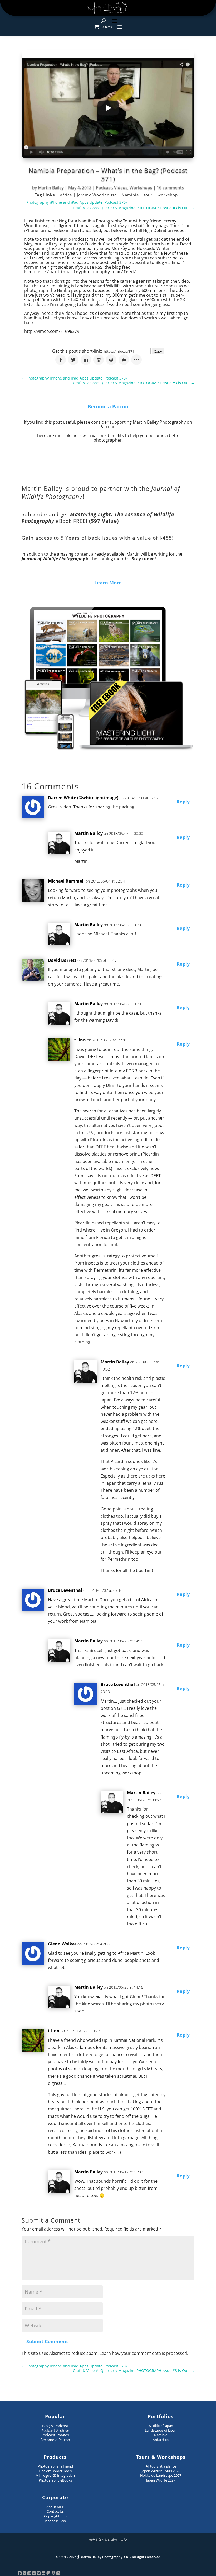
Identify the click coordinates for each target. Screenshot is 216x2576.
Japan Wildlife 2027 (161, 2480)
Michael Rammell (66, 881)
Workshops (141, 187)
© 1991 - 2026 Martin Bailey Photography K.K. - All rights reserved (108, 2557)
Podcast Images (55, 2435)
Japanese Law (55, 2521)
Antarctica (161, 2440)
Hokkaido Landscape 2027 (161, 2475)
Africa (67, 195)
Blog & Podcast (55, 2426)
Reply (183, 802)
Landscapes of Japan (161, 2430)
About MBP (55, 2507)
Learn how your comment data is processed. (144, 2353)
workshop (168, 195)
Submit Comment (47, 2341)
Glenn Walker (62, 1944)
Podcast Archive (55, 2430)
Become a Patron (108, 406)
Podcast (104, 187)
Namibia (131, 195)
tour (149, 195)
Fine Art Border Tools (55, 2471)
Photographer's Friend (55, 2466)
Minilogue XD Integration (55, 2475)
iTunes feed (90, 230)
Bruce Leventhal (65, 1590)
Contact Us (55, 2511)
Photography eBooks (55, 2480)
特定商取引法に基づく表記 (108, 2540)
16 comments (170, 187)
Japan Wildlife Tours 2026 (161, 2471)
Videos (121, 187)
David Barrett (62, 960)
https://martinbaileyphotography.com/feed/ (82, 272)
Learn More (108, 583)
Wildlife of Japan (161, 2426)
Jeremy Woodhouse (97, 195)
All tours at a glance (161, 2466)
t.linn (80, 1040)
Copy (158, 351)
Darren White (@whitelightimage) (83, 798)
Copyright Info (55, 2516)
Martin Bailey (51, 187)
